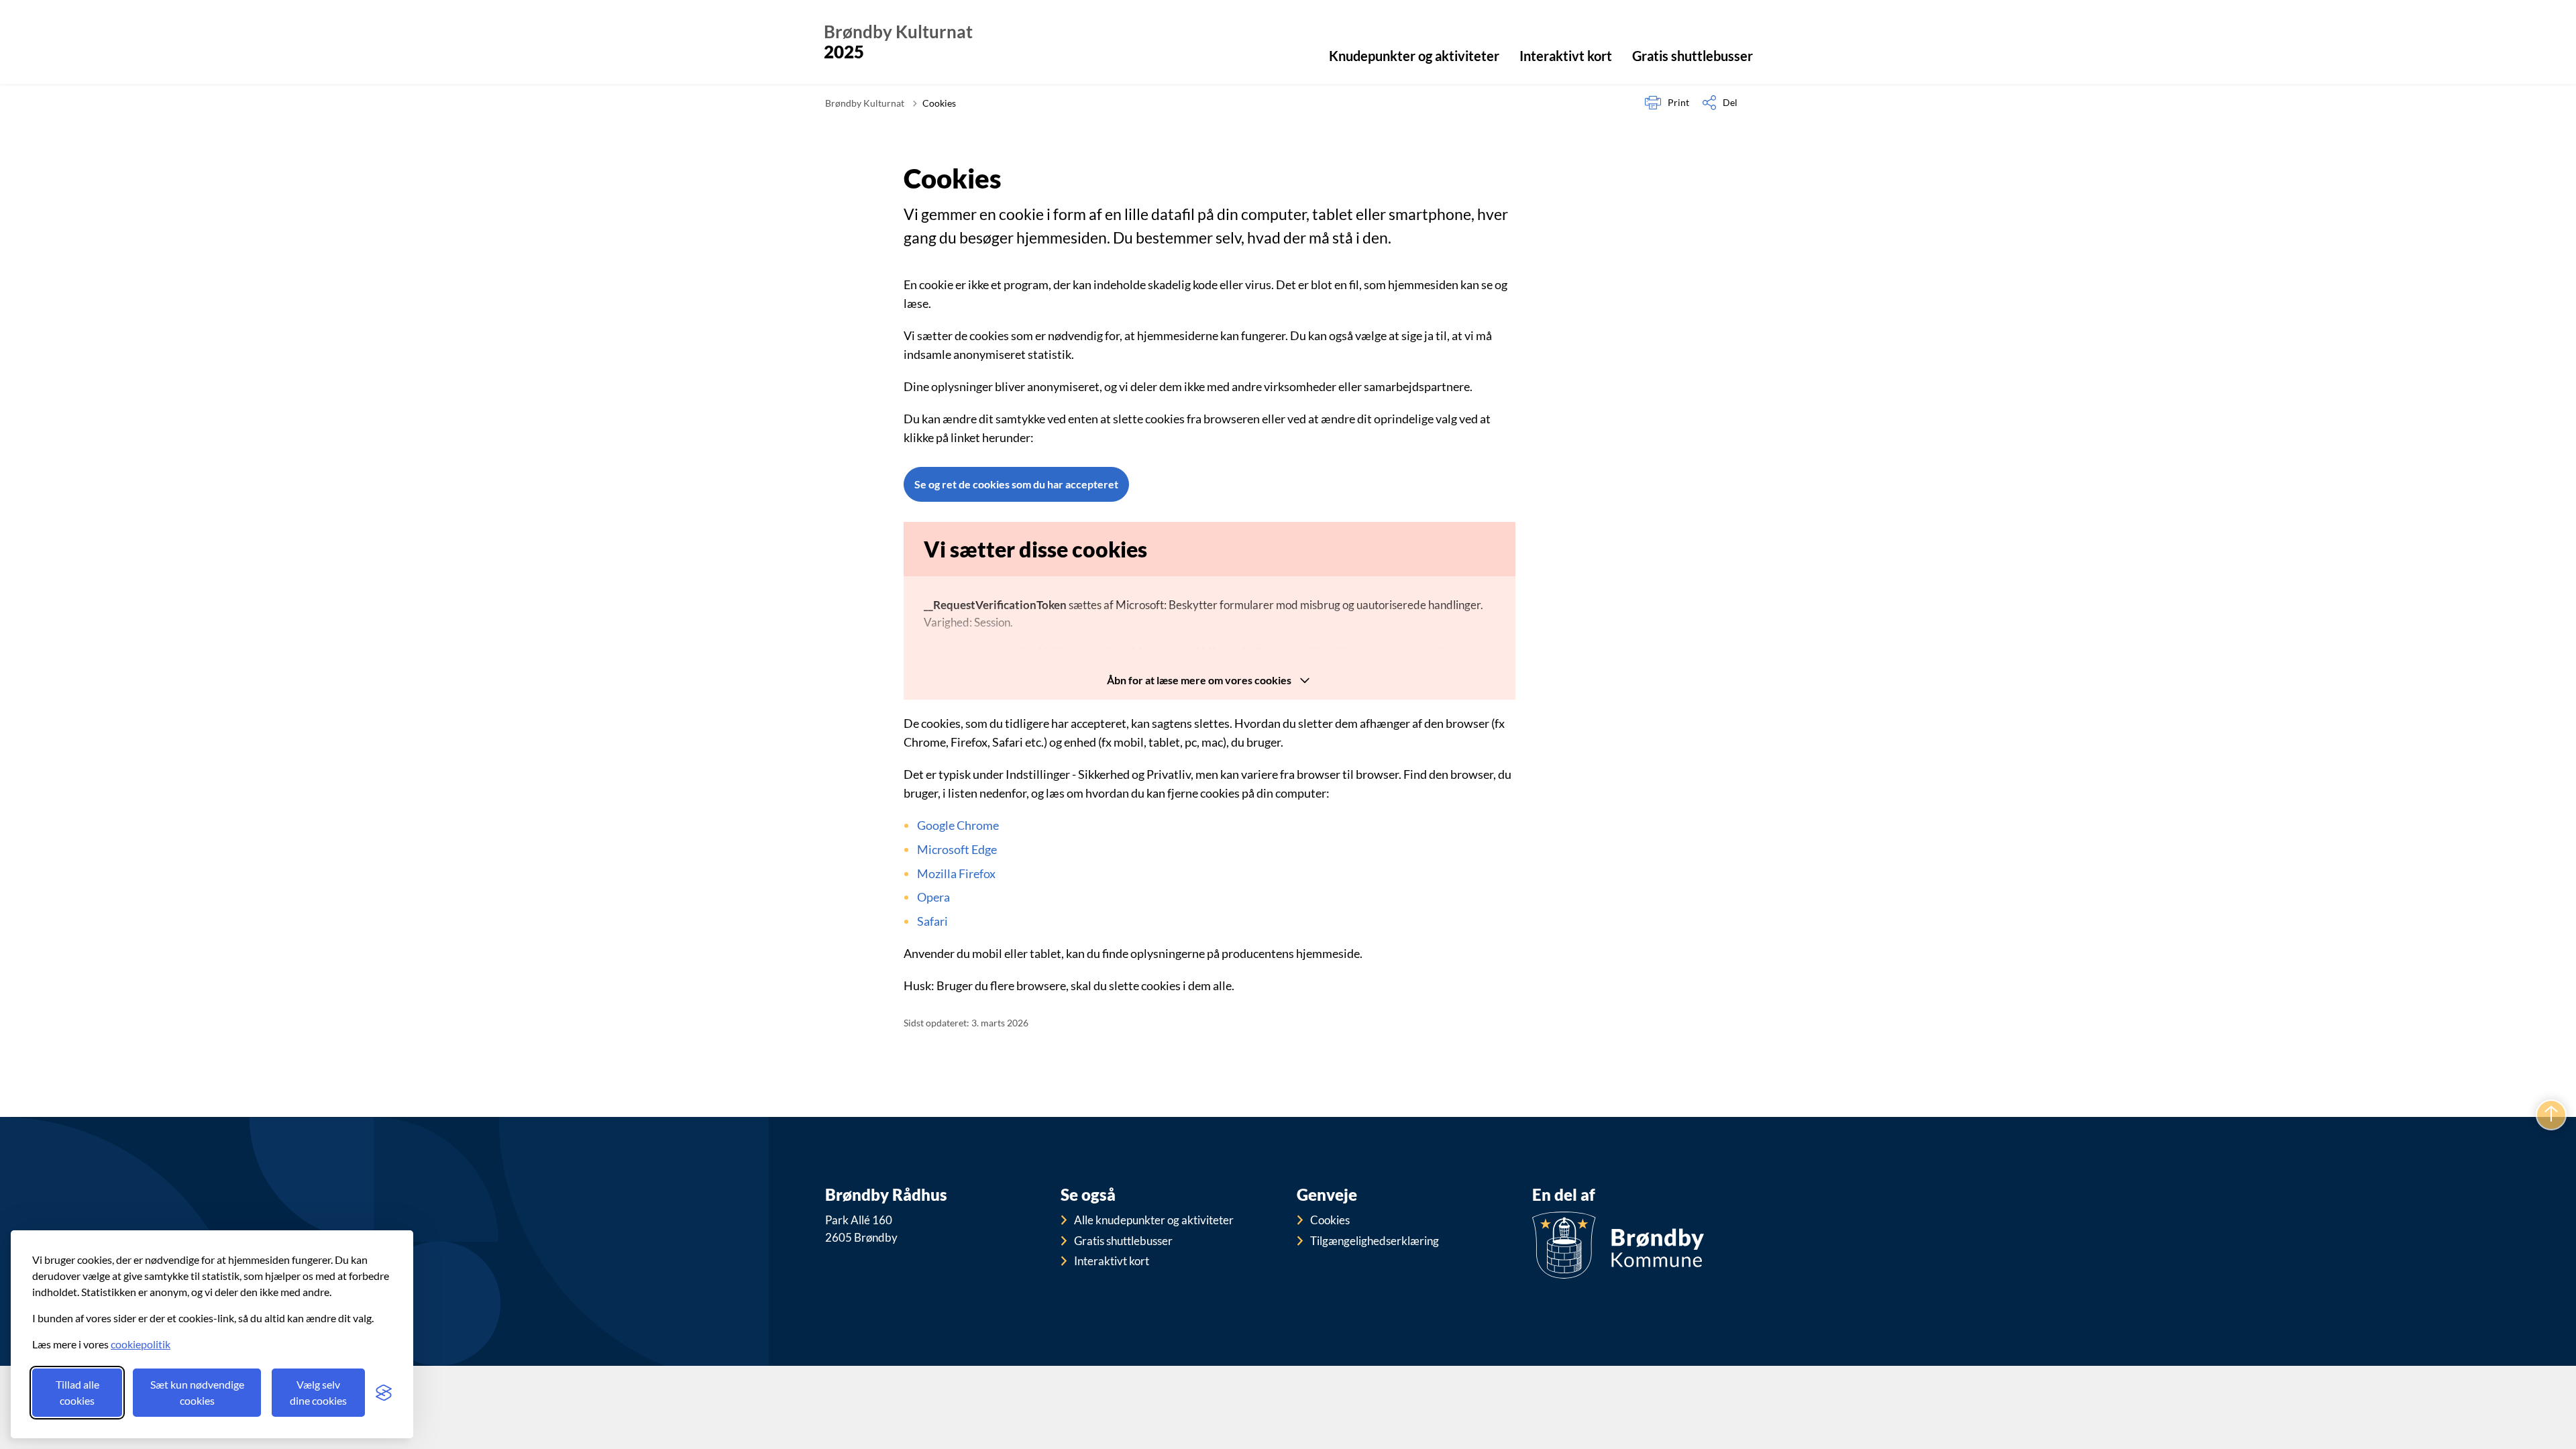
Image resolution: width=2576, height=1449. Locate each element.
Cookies (1330, 1220)
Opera (933, 897)
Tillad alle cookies (77, 1392)
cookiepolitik (141, 1344)
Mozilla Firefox (956, 873)
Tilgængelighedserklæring (1375, 1241)
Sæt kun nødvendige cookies (197, 1392)
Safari (932, 921)
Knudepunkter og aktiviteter (1414, 56)
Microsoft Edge (957, 849)
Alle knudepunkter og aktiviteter (1154, 1220)
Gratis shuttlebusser (1693, 56)
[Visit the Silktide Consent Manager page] (384, 1393)
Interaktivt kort (1566, 56)
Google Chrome (958, 825)
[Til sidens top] (2551, 1115)
